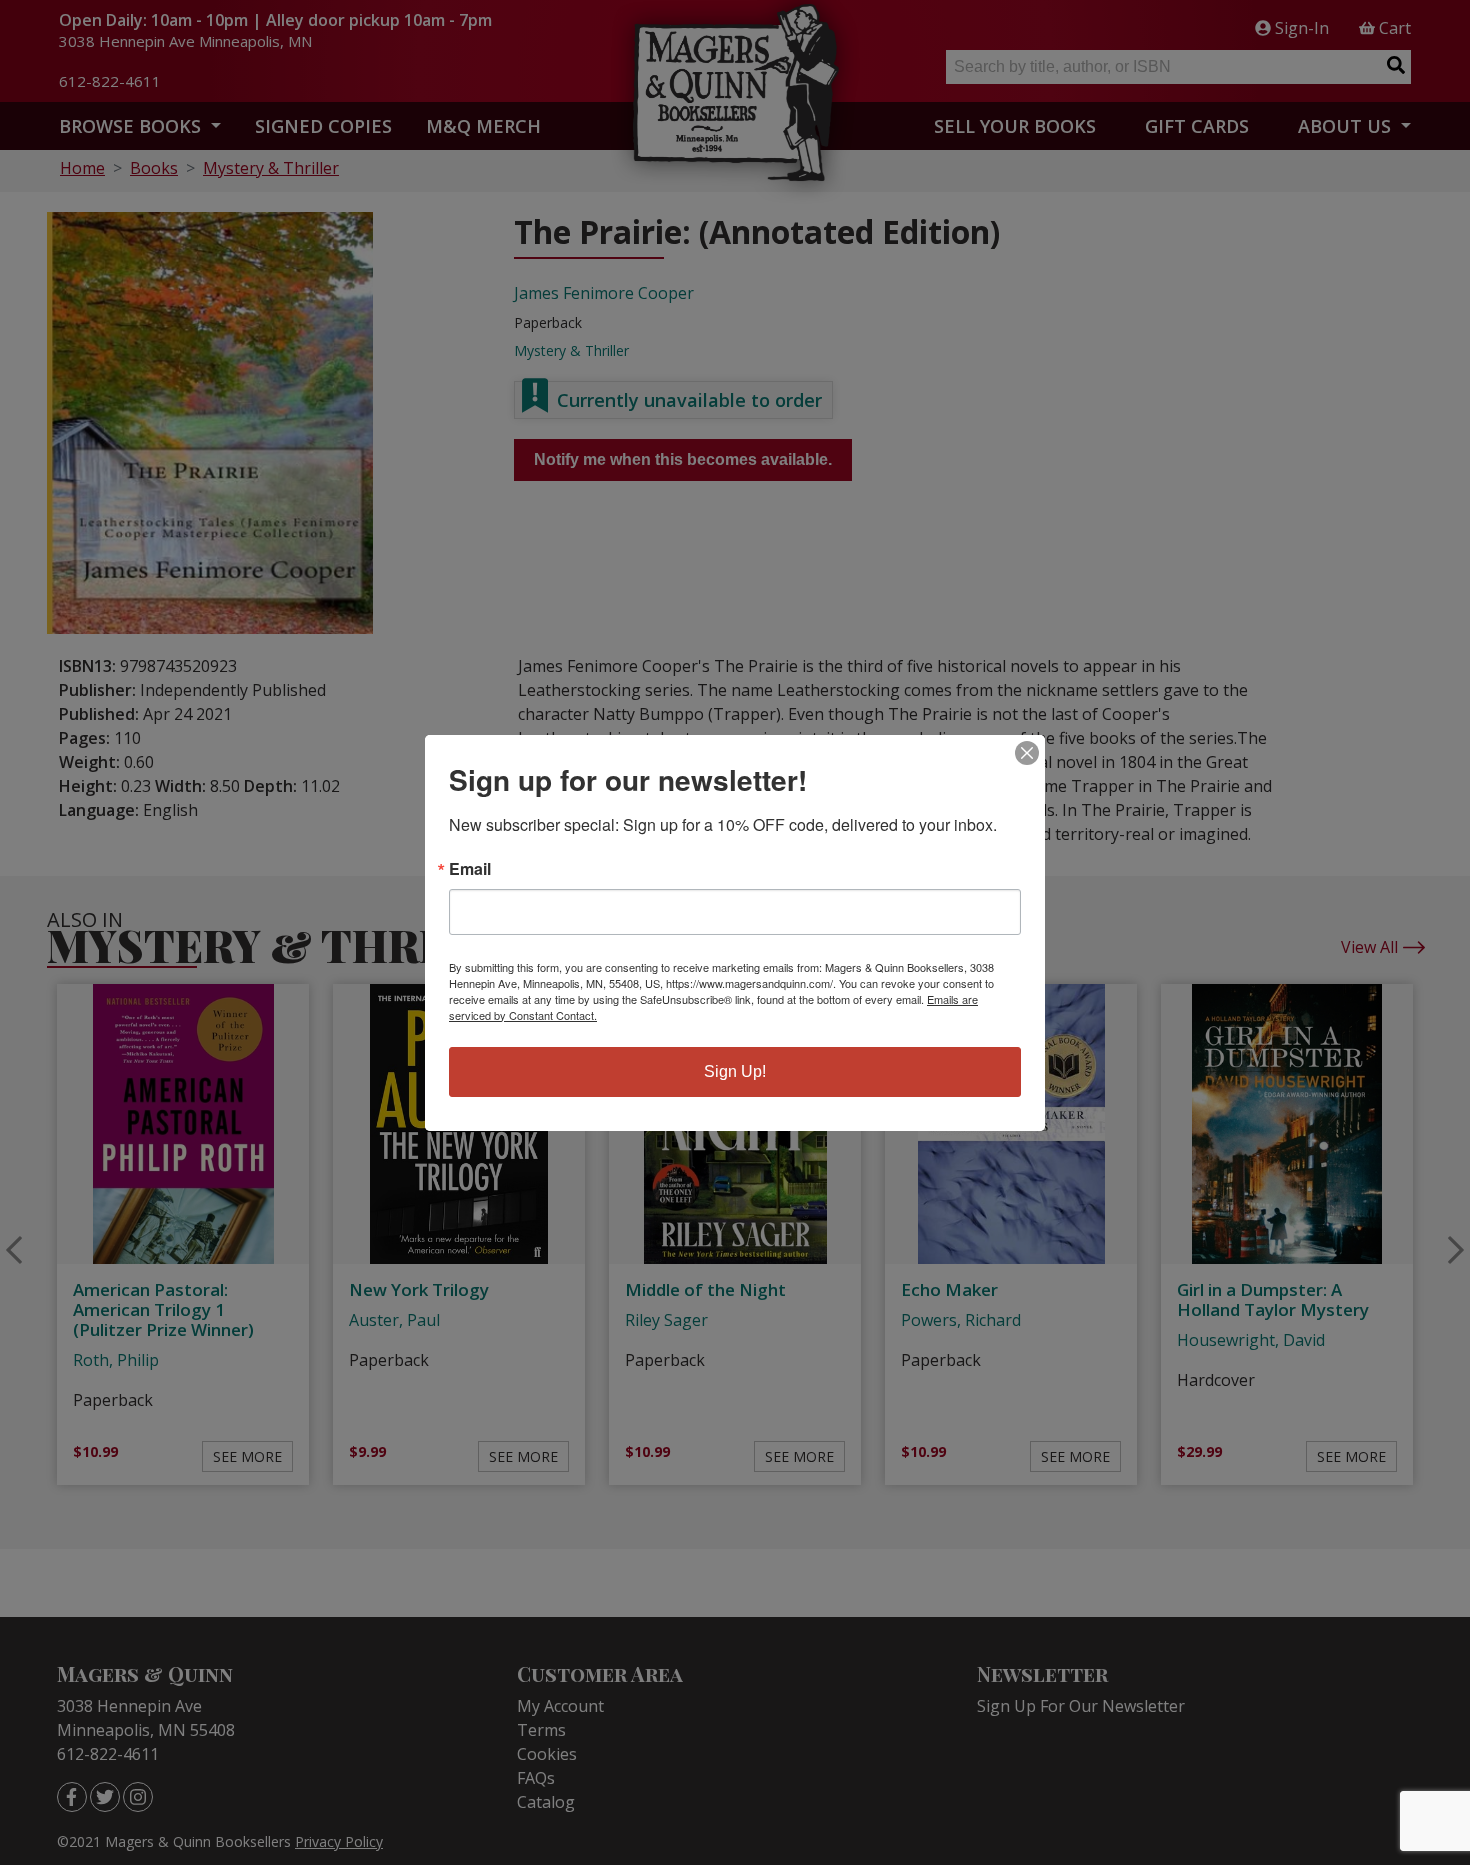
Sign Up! (735, 1071)
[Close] (1027, 753)
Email (470, 869)
